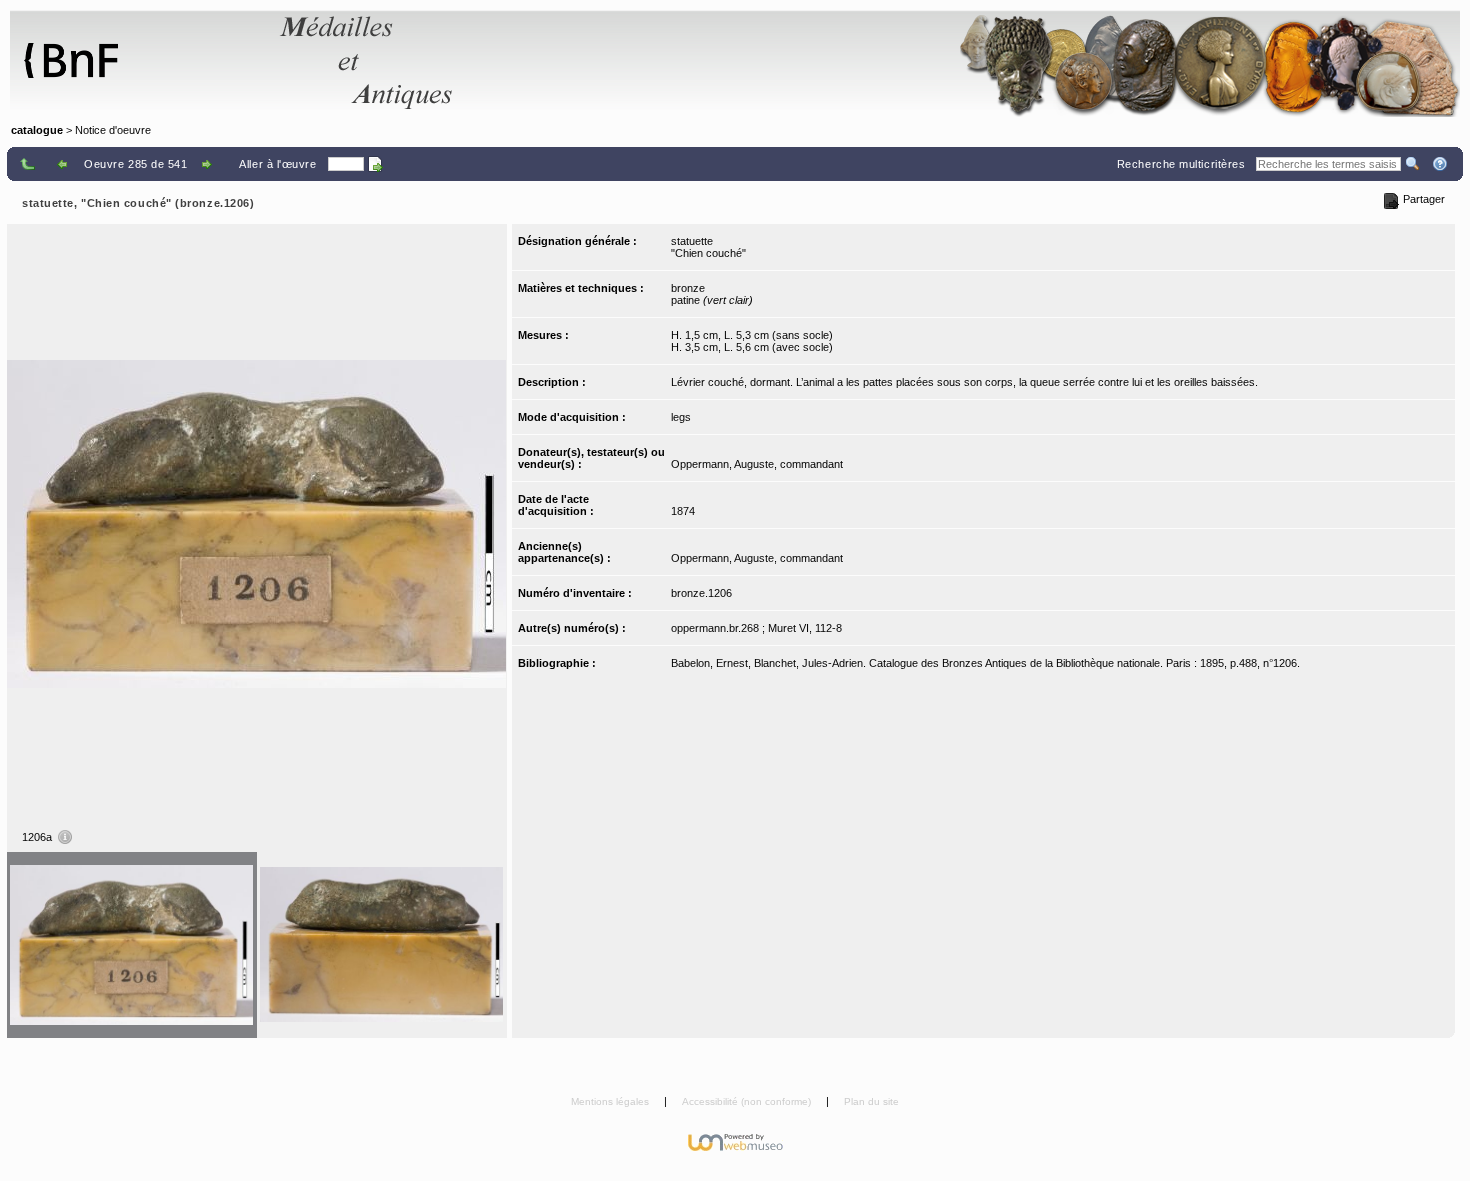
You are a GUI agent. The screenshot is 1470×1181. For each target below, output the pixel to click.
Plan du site (871, 1101)
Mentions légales (611, 1101)
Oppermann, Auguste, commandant (757, 464)
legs (681, 417)
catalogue (37, 130)
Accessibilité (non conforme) (748, 1101)
